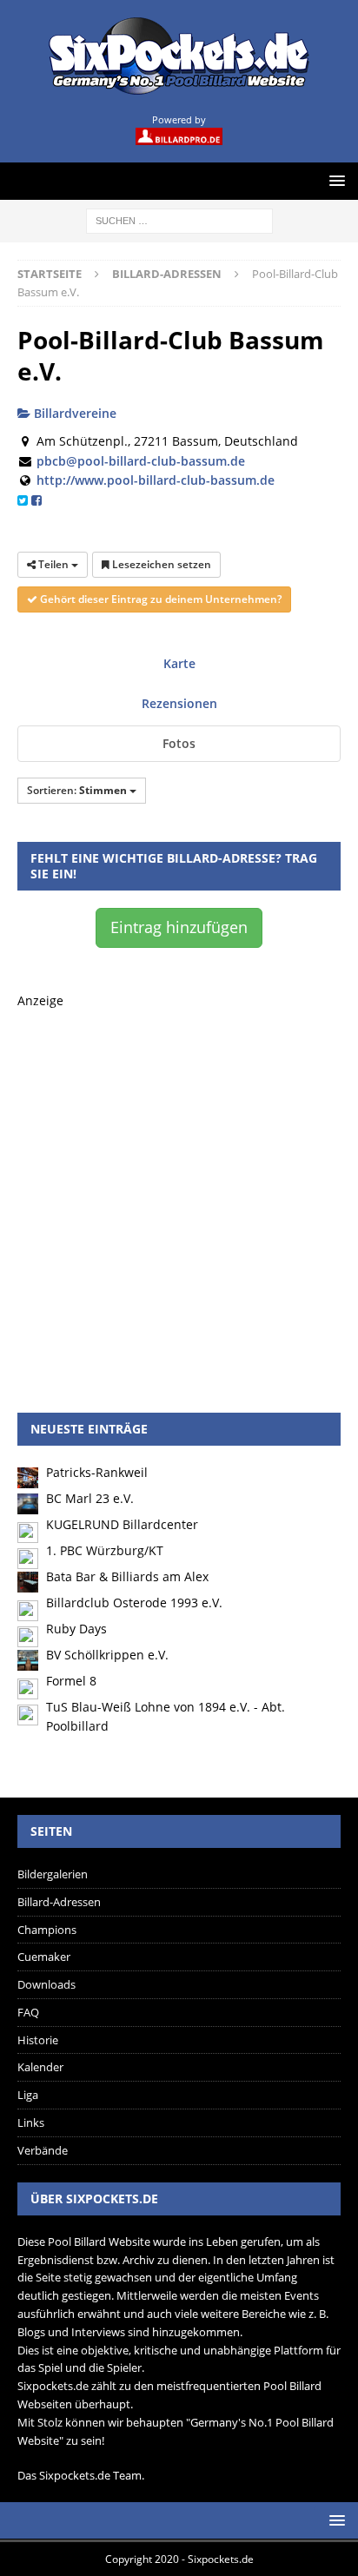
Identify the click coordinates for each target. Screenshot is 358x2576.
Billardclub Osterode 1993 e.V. (134, 1603)
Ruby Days (76, 1629)
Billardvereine (73, 413)
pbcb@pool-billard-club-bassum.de (141, 461)
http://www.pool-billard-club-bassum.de (156, 480)
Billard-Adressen (59, 1902)
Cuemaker (44, 1957)
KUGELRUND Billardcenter (122, 1524)
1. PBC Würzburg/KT (105, 1550)
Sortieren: (77, 790)
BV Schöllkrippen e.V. (107, 1655)
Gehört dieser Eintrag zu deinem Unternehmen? (159, 599)
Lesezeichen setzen (160, 564)
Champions (47, 1930)
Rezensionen (179, 703)
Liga (28, 2095)
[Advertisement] (179, 1190)
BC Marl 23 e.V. (90, 1498)
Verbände (43, 2150)
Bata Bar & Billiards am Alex (127, 1576)
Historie (38, 2040)
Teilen (53, 564)
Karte (179, 663)
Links (31, 2122)
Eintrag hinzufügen (179, 927)
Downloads (46, 1984)
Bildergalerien (53, 1874)
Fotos (179, 743)
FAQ (28, 2012)
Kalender (40, 2067)
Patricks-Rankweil (97, 1472)
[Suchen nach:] (179, 219)
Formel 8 (71, 1681)
